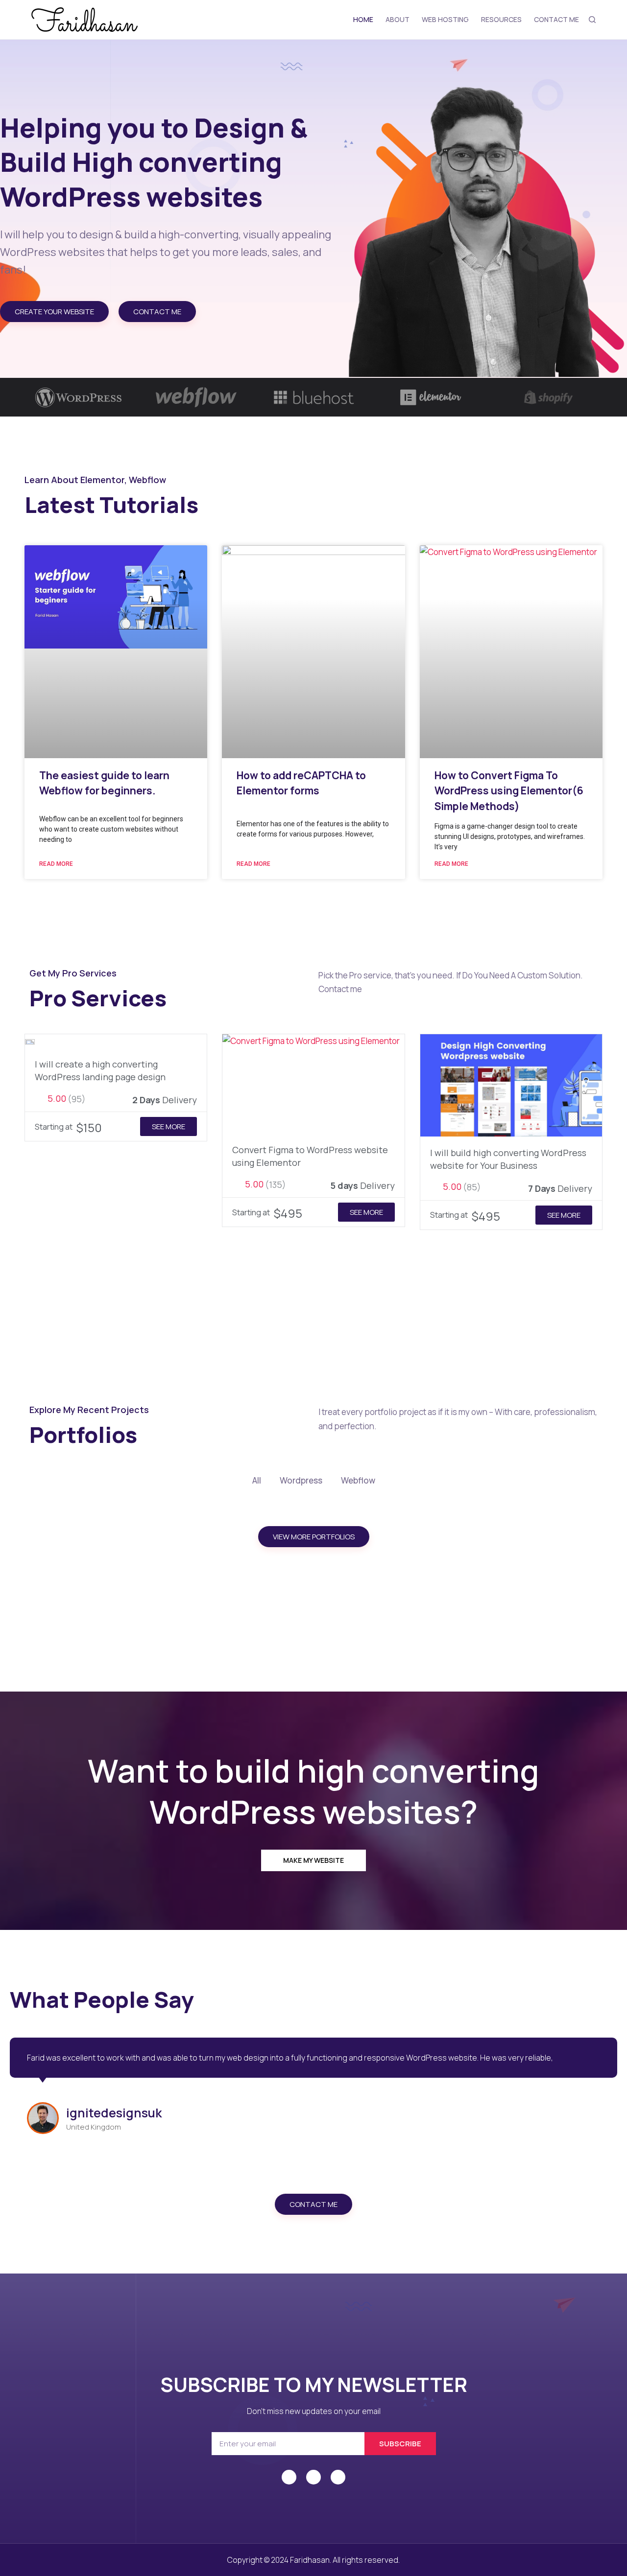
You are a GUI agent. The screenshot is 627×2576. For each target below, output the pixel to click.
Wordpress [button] (301, 1480)
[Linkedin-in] (313, 2477)
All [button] (257, 1480)
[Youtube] (338, 2477)
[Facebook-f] (289, 2477)
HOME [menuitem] (363, 19)
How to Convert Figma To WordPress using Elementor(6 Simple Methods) (509, 791)
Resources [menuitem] (501, 19)
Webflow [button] (358, 1480)
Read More (56, 864)
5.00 (57, 1098)
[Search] (592, 20)
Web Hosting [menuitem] (445, 19)
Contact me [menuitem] (556, 19)
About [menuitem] (398, 19)
